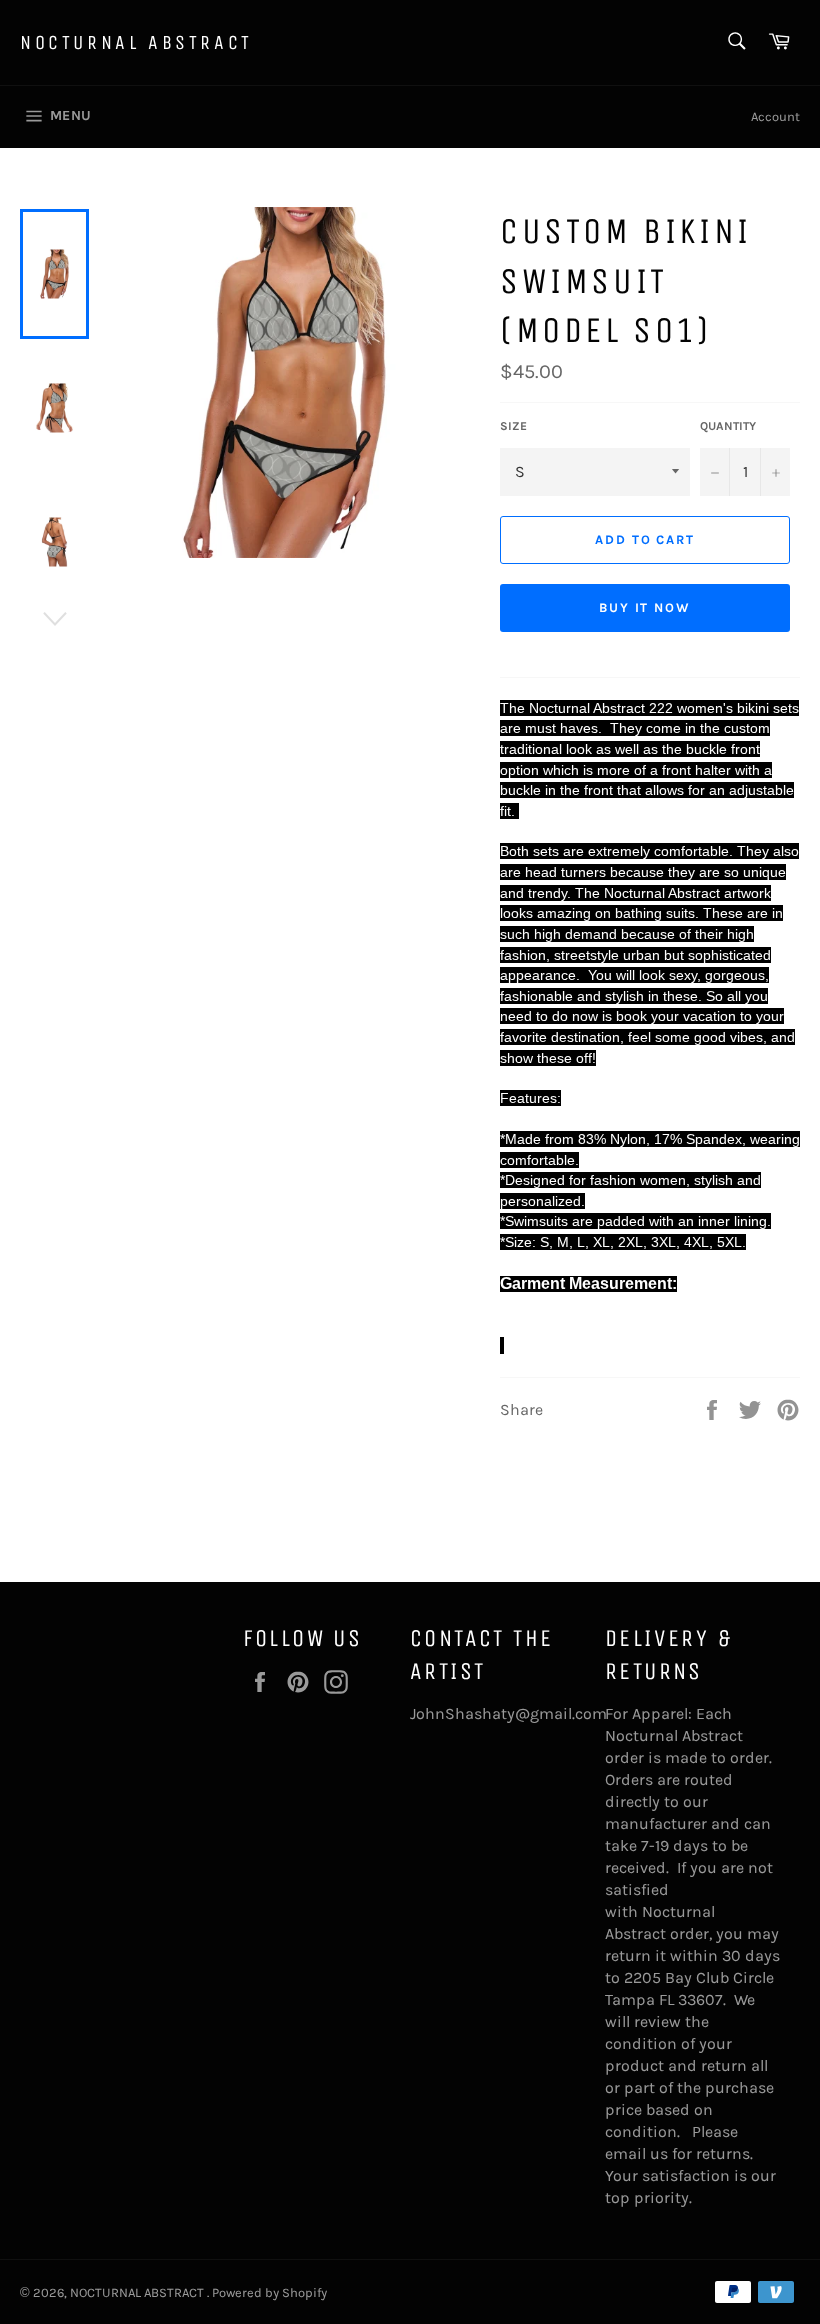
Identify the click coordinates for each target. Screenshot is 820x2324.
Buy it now (645, 607)
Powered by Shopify (269, 2292)
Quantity (728, 426)
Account (775, 116)
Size (513, 426)
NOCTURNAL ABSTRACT (136, 42)
